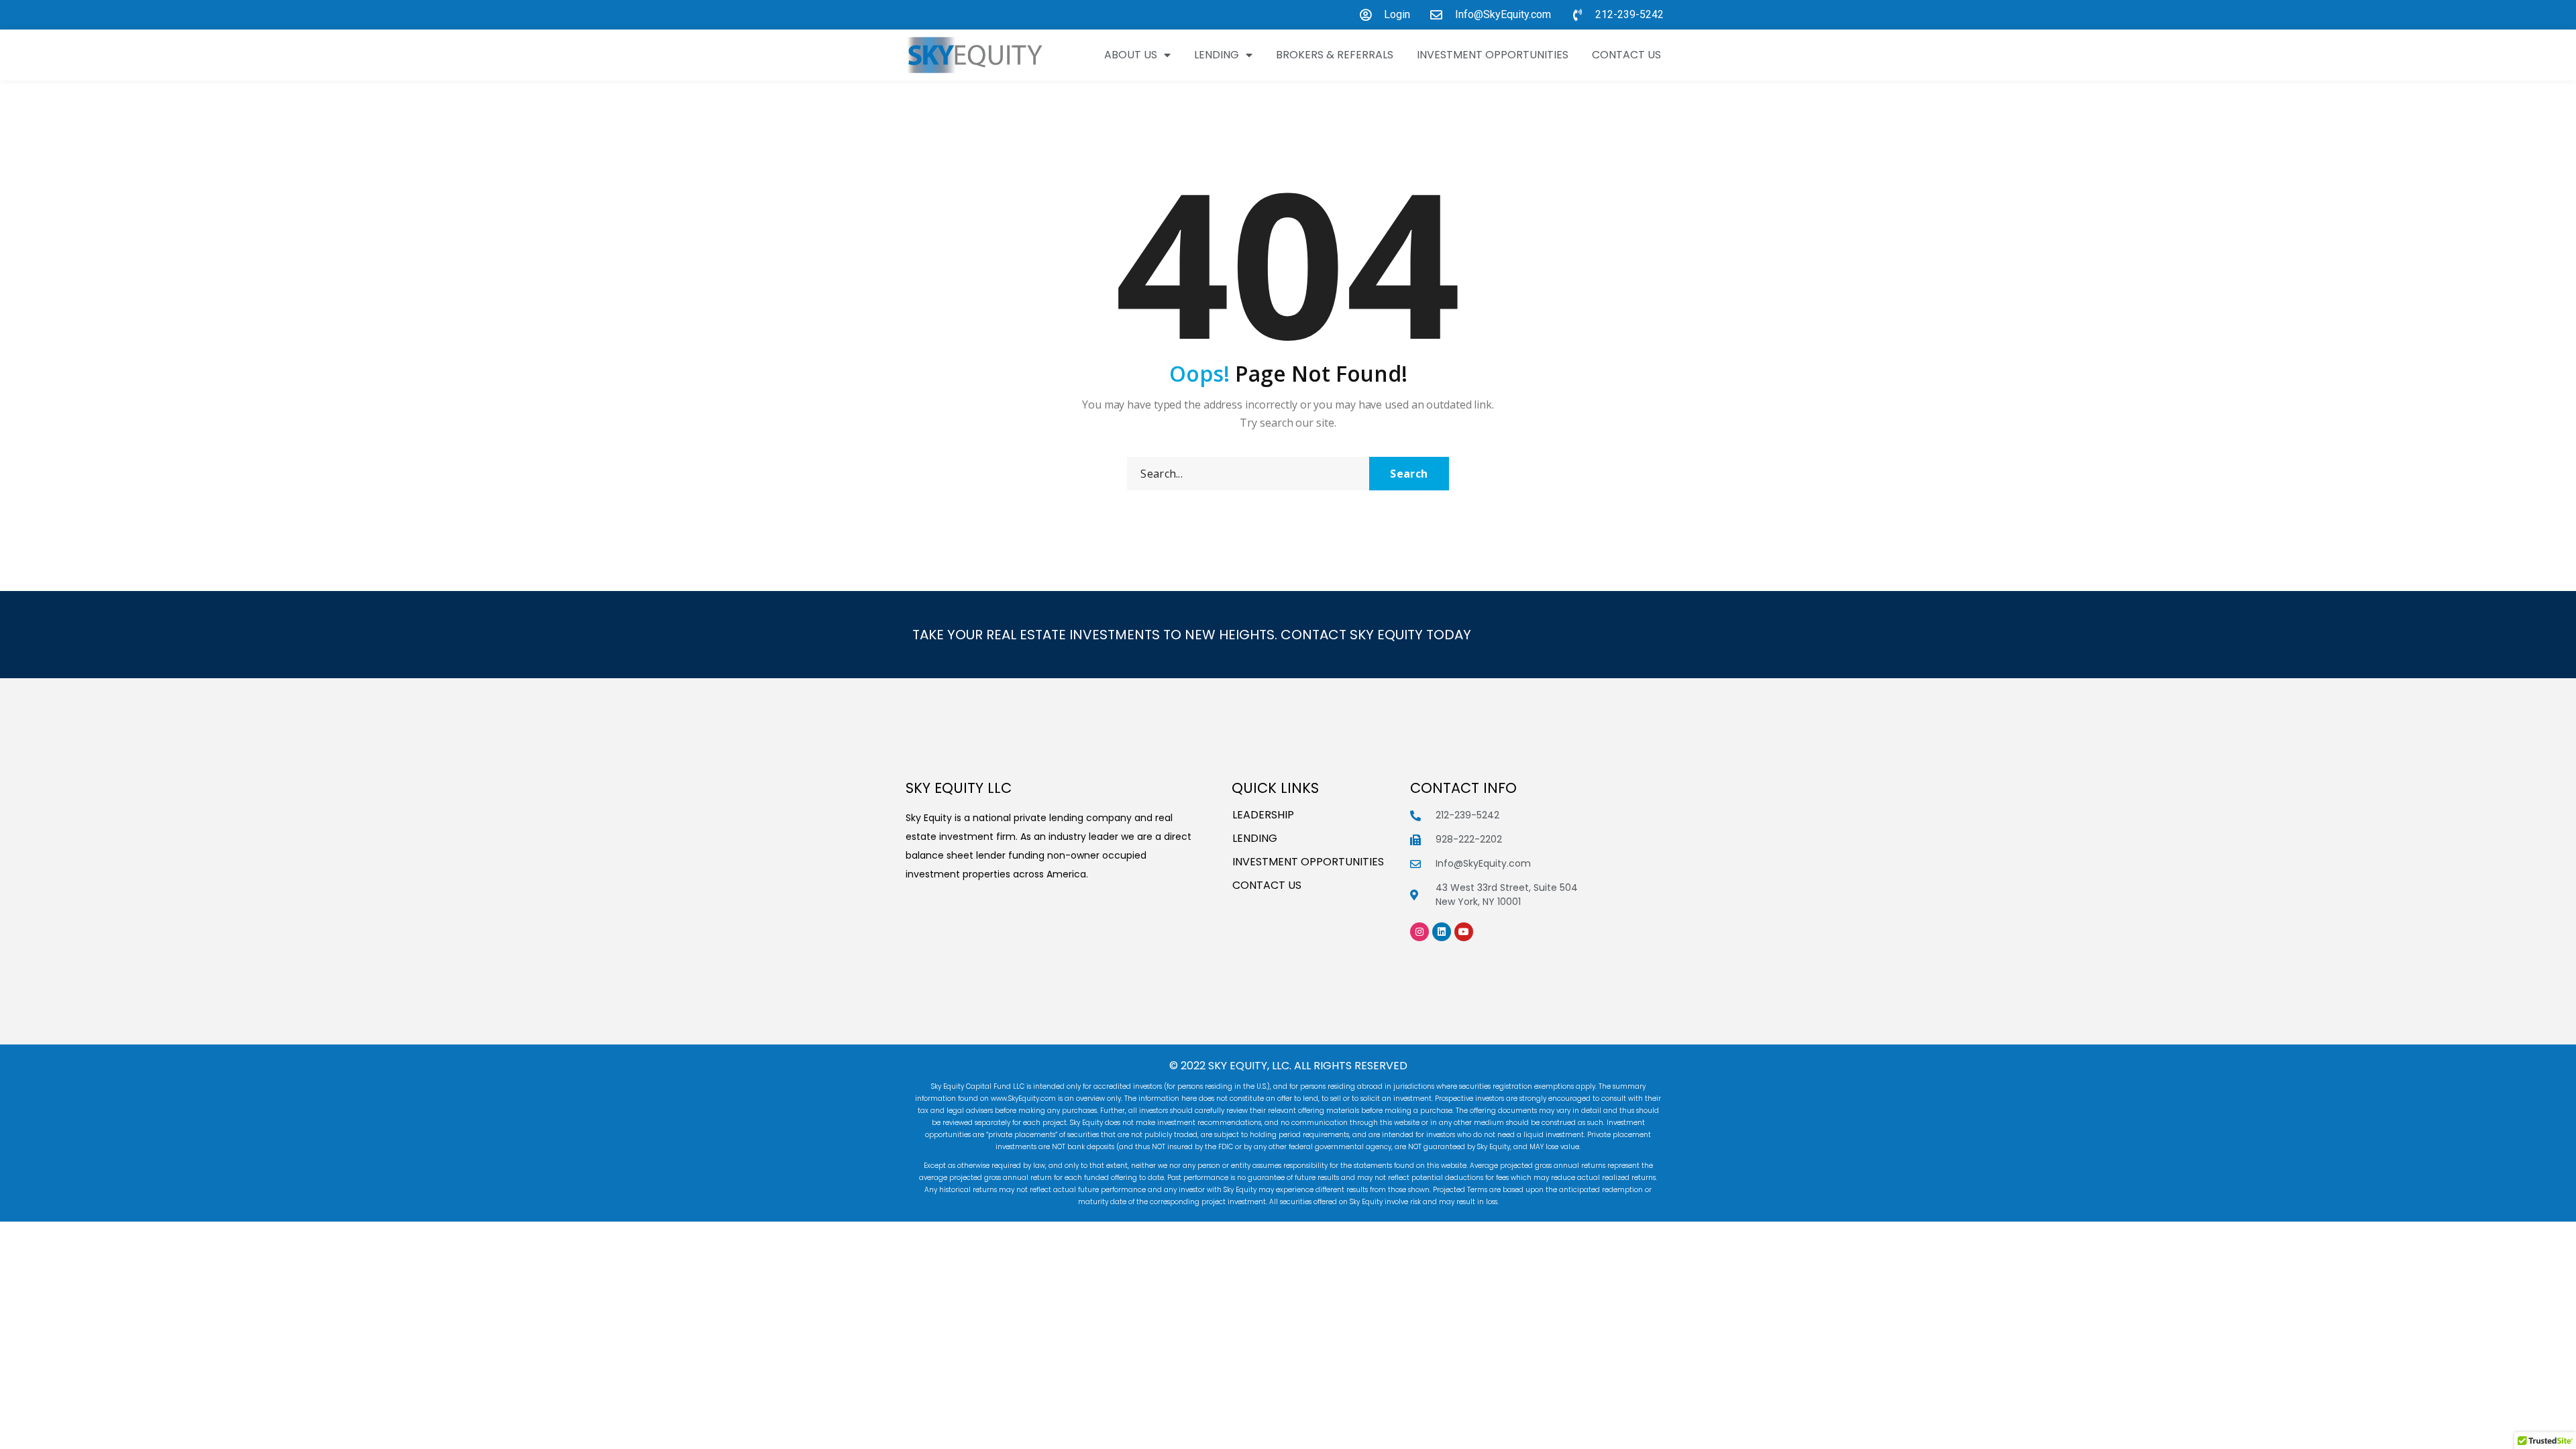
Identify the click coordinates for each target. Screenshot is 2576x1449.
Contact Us (1626, 55)
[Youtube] (1464, 932)
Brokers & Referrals (1335, 55)
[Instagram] (1419, 932)
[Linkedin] (1442, 932)
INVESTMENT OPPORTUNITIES (1493, 55)
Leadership (1263, 815)
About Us (1131, 55)
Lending (1217, 55)
